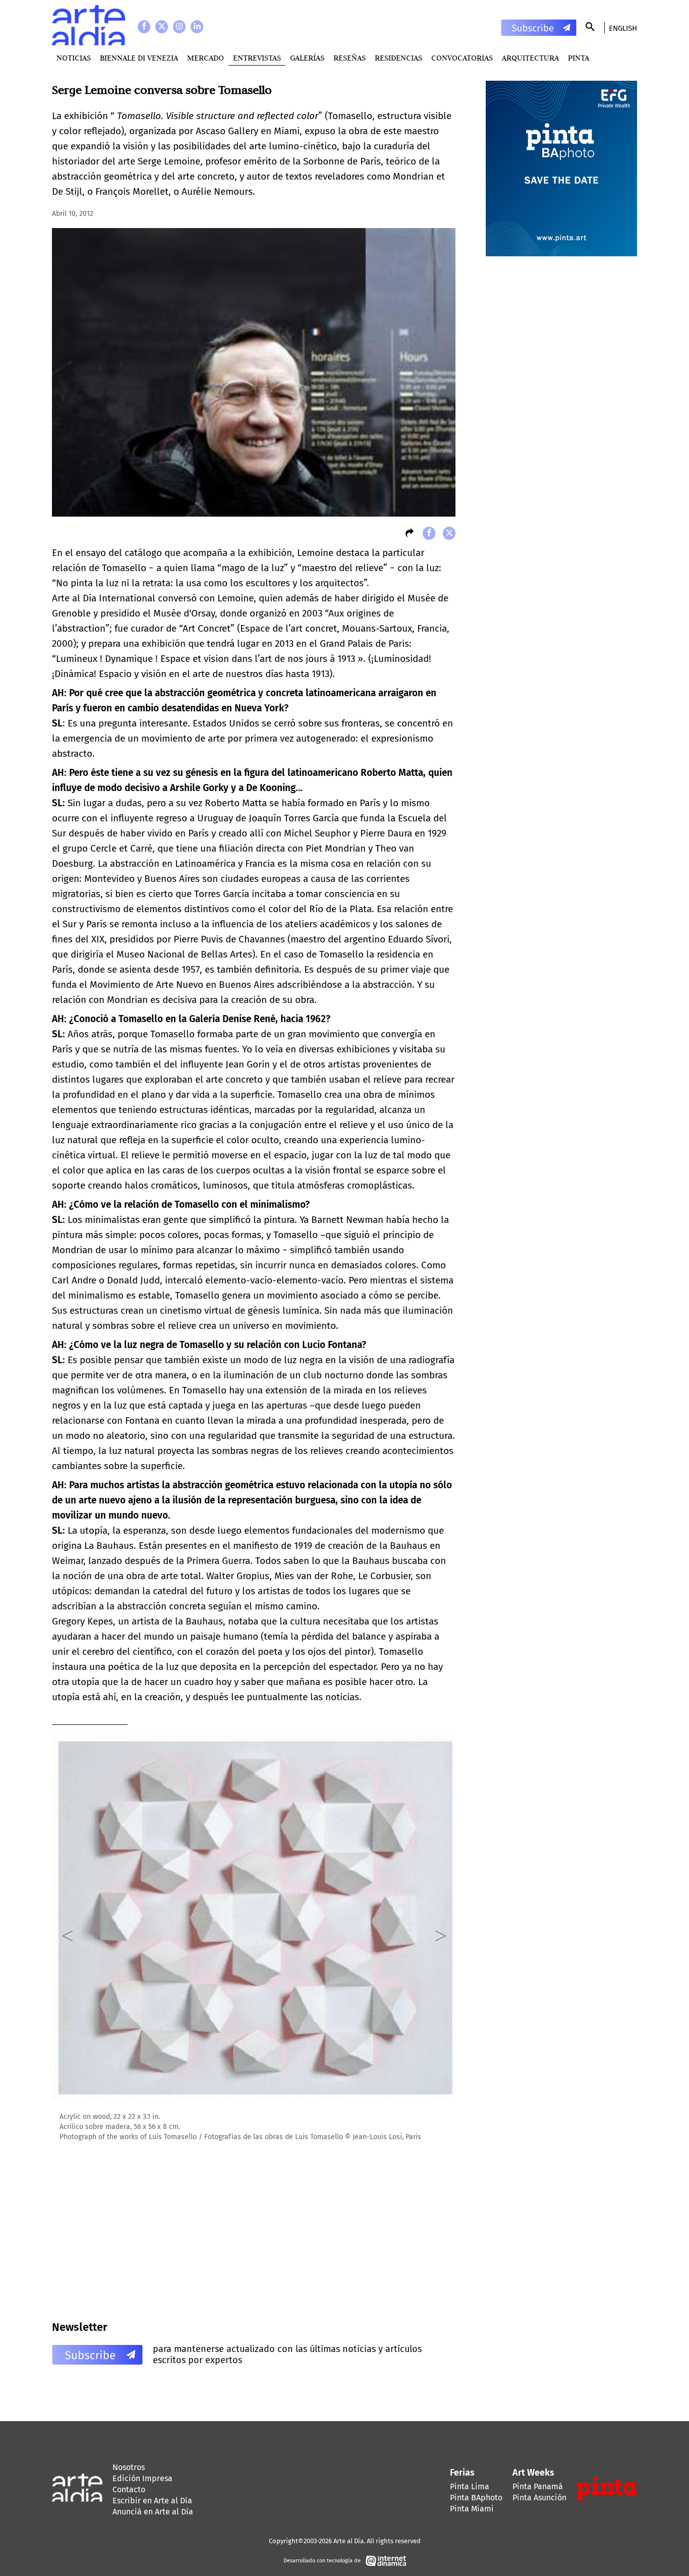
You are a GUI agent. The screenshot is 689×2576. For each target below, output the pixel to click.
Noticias (74, 58)
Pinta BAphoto (476, 2498)
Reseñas (350, 58)
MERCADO (206, 58)
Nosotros (129, 2467)
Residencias (398, 58)
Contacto (129, 2489)
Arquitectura (530, 58)
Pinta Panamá (538, 2486)
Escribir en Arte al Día (152, 2501)
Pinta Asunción (539, 2498)
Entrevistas (257, 58)
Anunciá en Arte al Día (153, 2512)
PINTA (579, 58)
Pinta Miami (472, 2509)
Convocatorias (462, 58)
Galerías (307, 58)
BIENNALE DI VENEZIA (139, 58)
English (623, 28)
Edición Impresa (142, 2478)
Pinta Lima (470, 2486)
